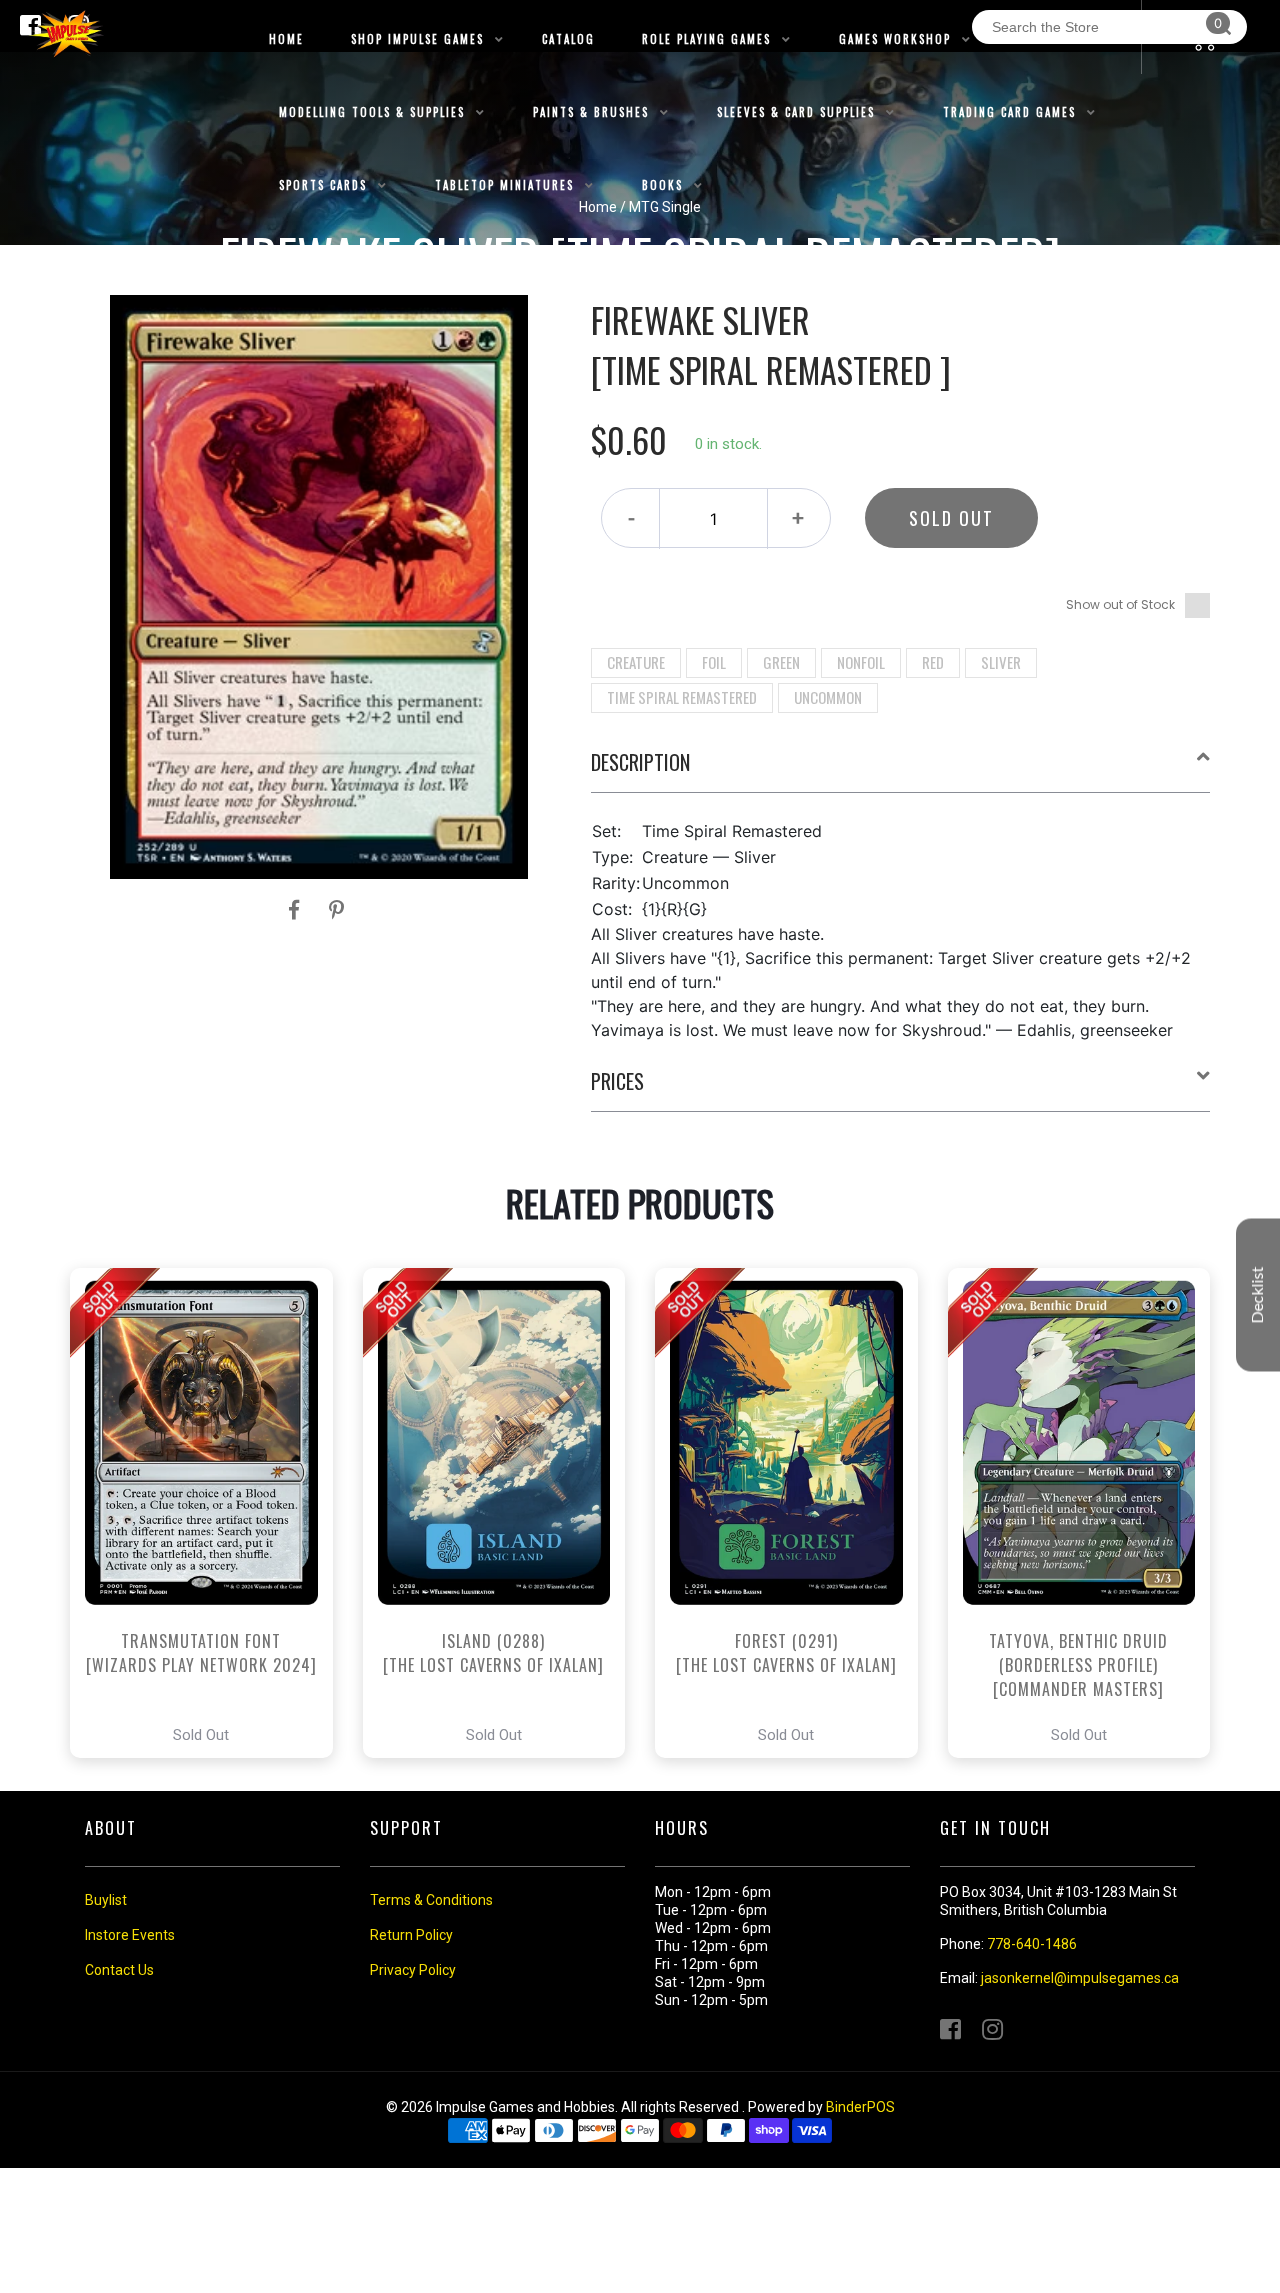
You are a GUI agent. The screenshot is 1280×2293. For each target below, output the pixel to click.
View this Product (210, 1513)
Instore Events (130, 1935)
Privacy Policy (413, 1970)
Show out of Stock (1120, 604)
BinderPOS (860, 2107)
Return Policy (411, 1935)
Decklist (1258, 1294)
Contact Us (119, 1970)
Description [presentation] (640, 762)
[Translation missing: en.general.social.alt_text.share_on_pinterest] (336, 910)
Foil (714, 662)
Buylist (106, 1900)
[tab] (901, 770)
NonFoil (861, 662)
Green (781, 662)
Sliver (1001, 662)
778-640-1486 (1032, 1944)
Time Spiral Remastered (682, 697)
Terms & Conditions (431, 1900)
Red (933, 662)
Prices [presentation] (617, 1081)
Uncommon (828, 697)
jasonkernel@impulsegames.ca (1080, 1978)
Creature (636, 662)
